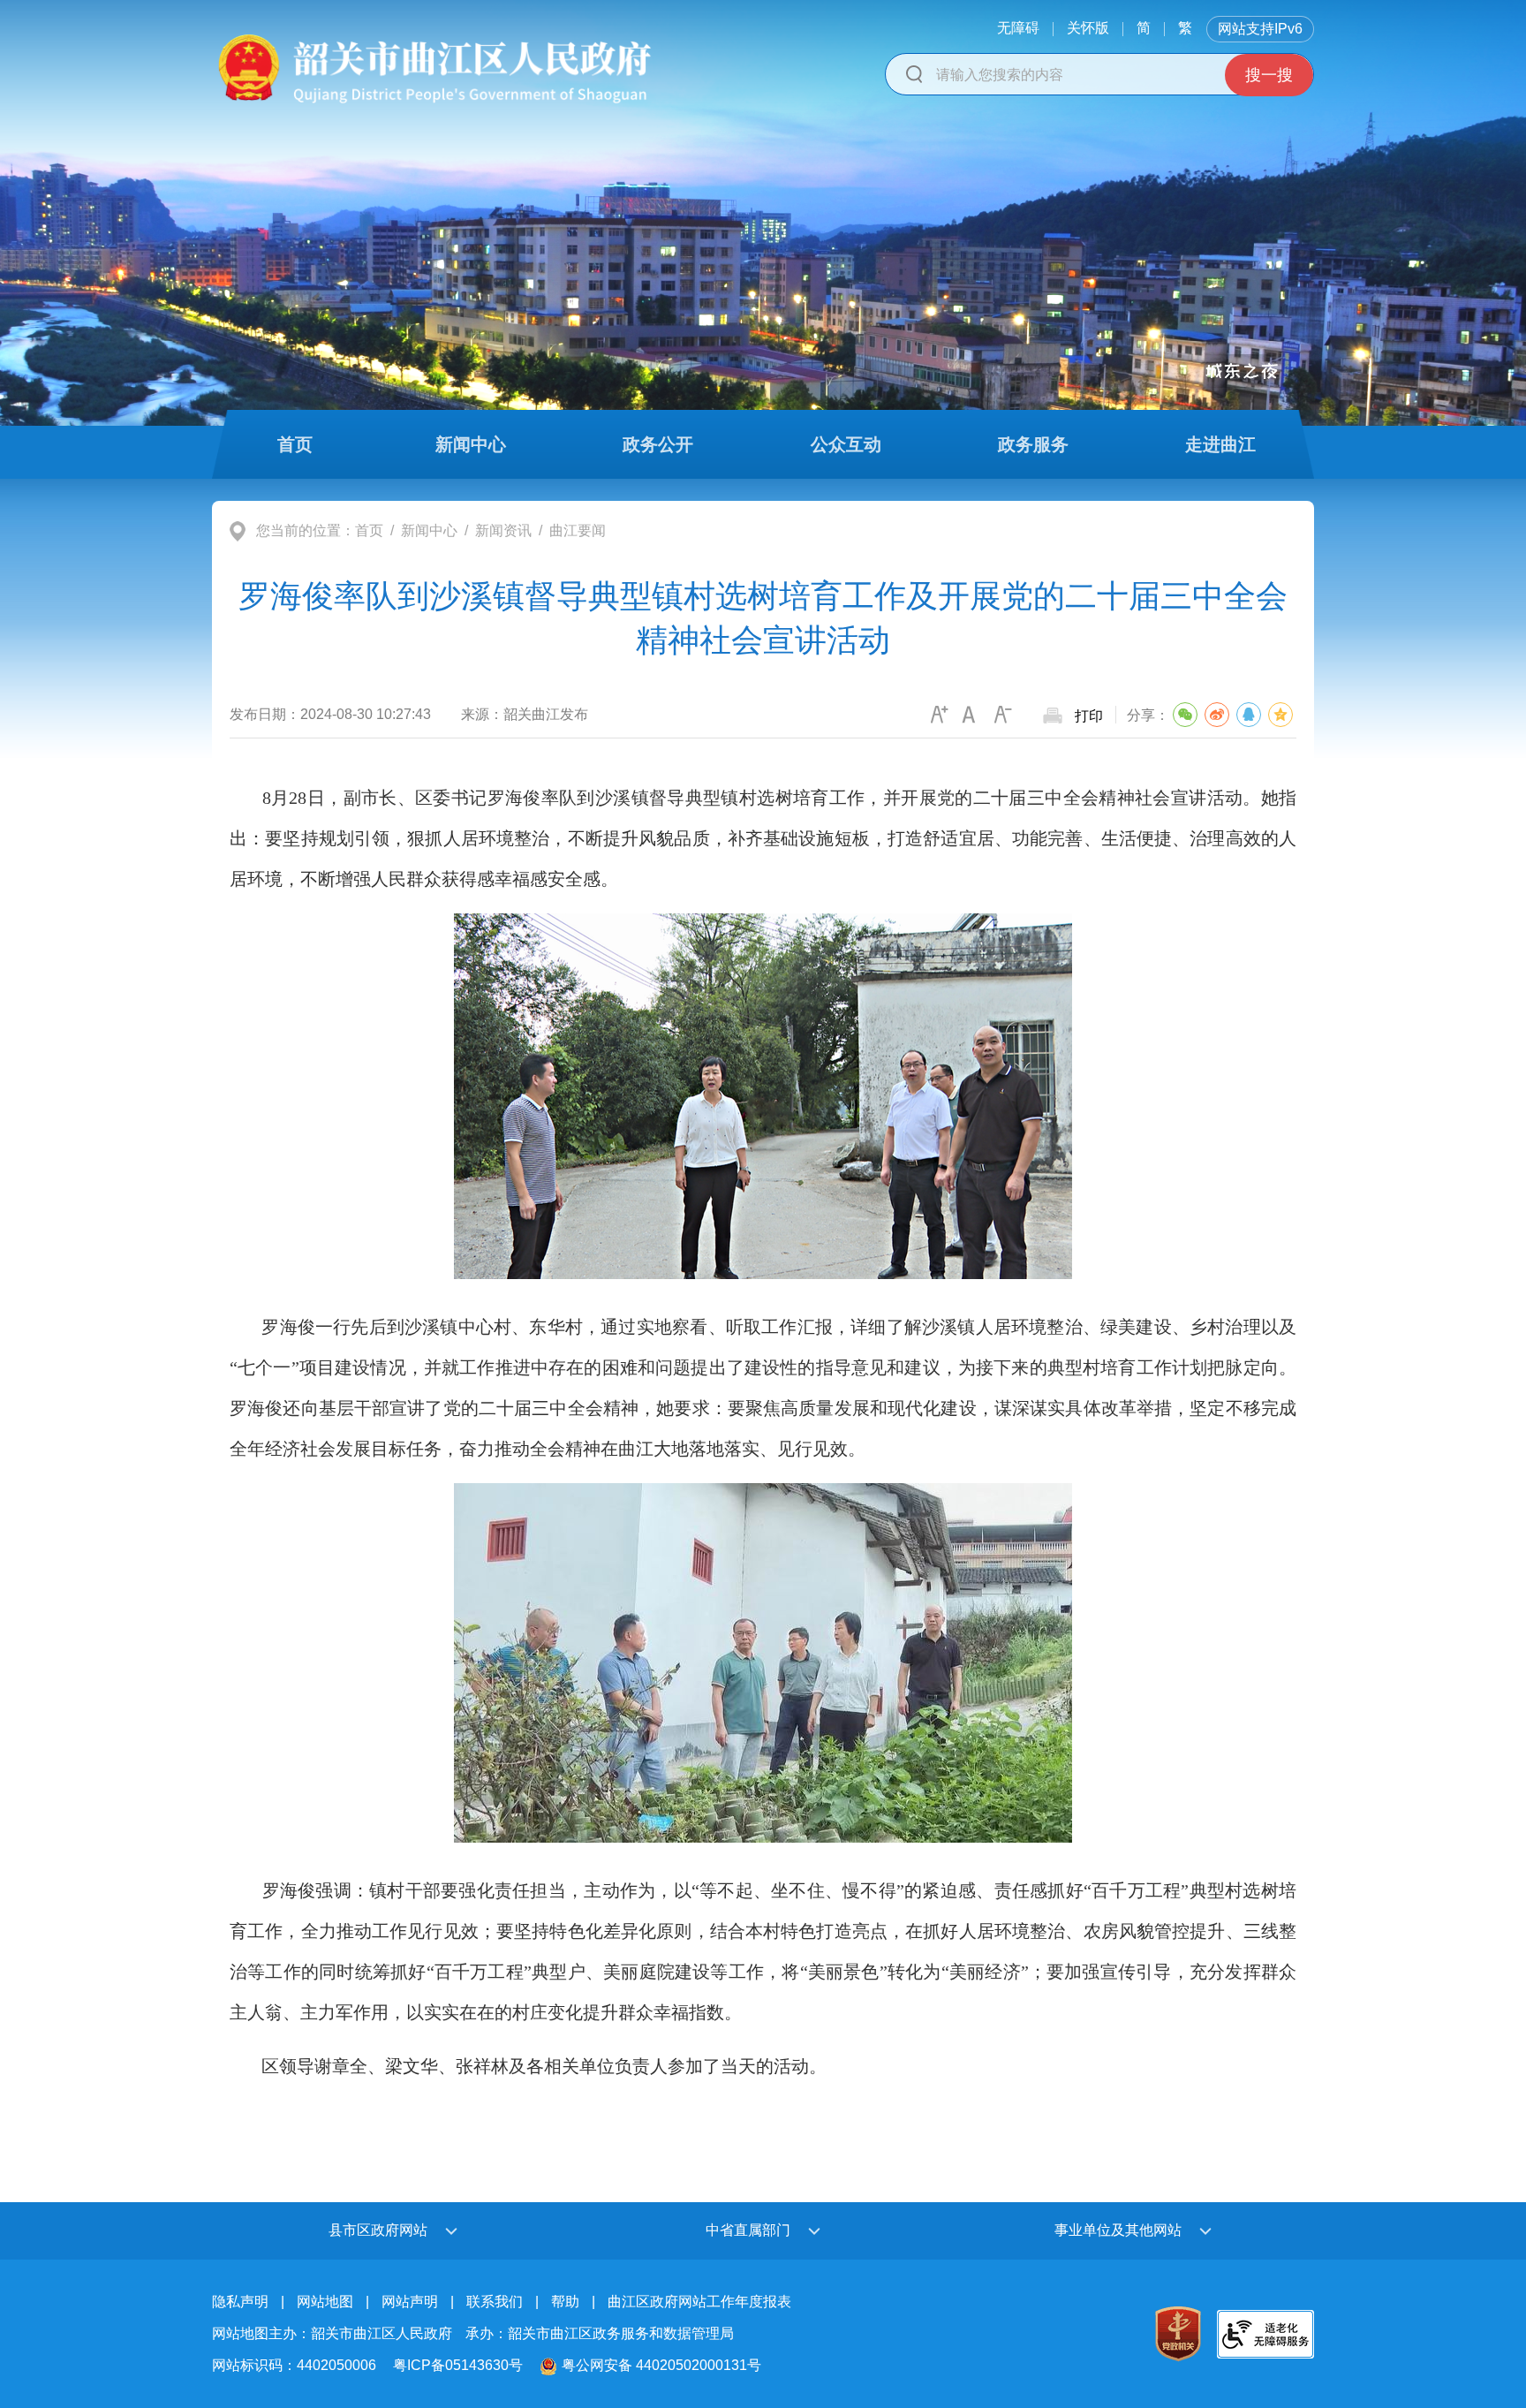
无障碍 (1018, 28)
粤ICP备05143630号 (458, 2365)
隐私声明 (240, 2302)
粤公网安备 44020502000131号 (661, 2365)
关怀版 (1088, 28)
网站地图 (325, 2302)
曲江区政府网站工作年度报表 (699, 2302)
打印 (1089, 716)
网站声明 (410, 2302)
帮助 (565, 2302)
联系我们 (495, 2302)
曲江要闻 (578, 530)
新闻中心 (429, 530)
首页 (369, 530)
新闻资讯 (503, 530)
